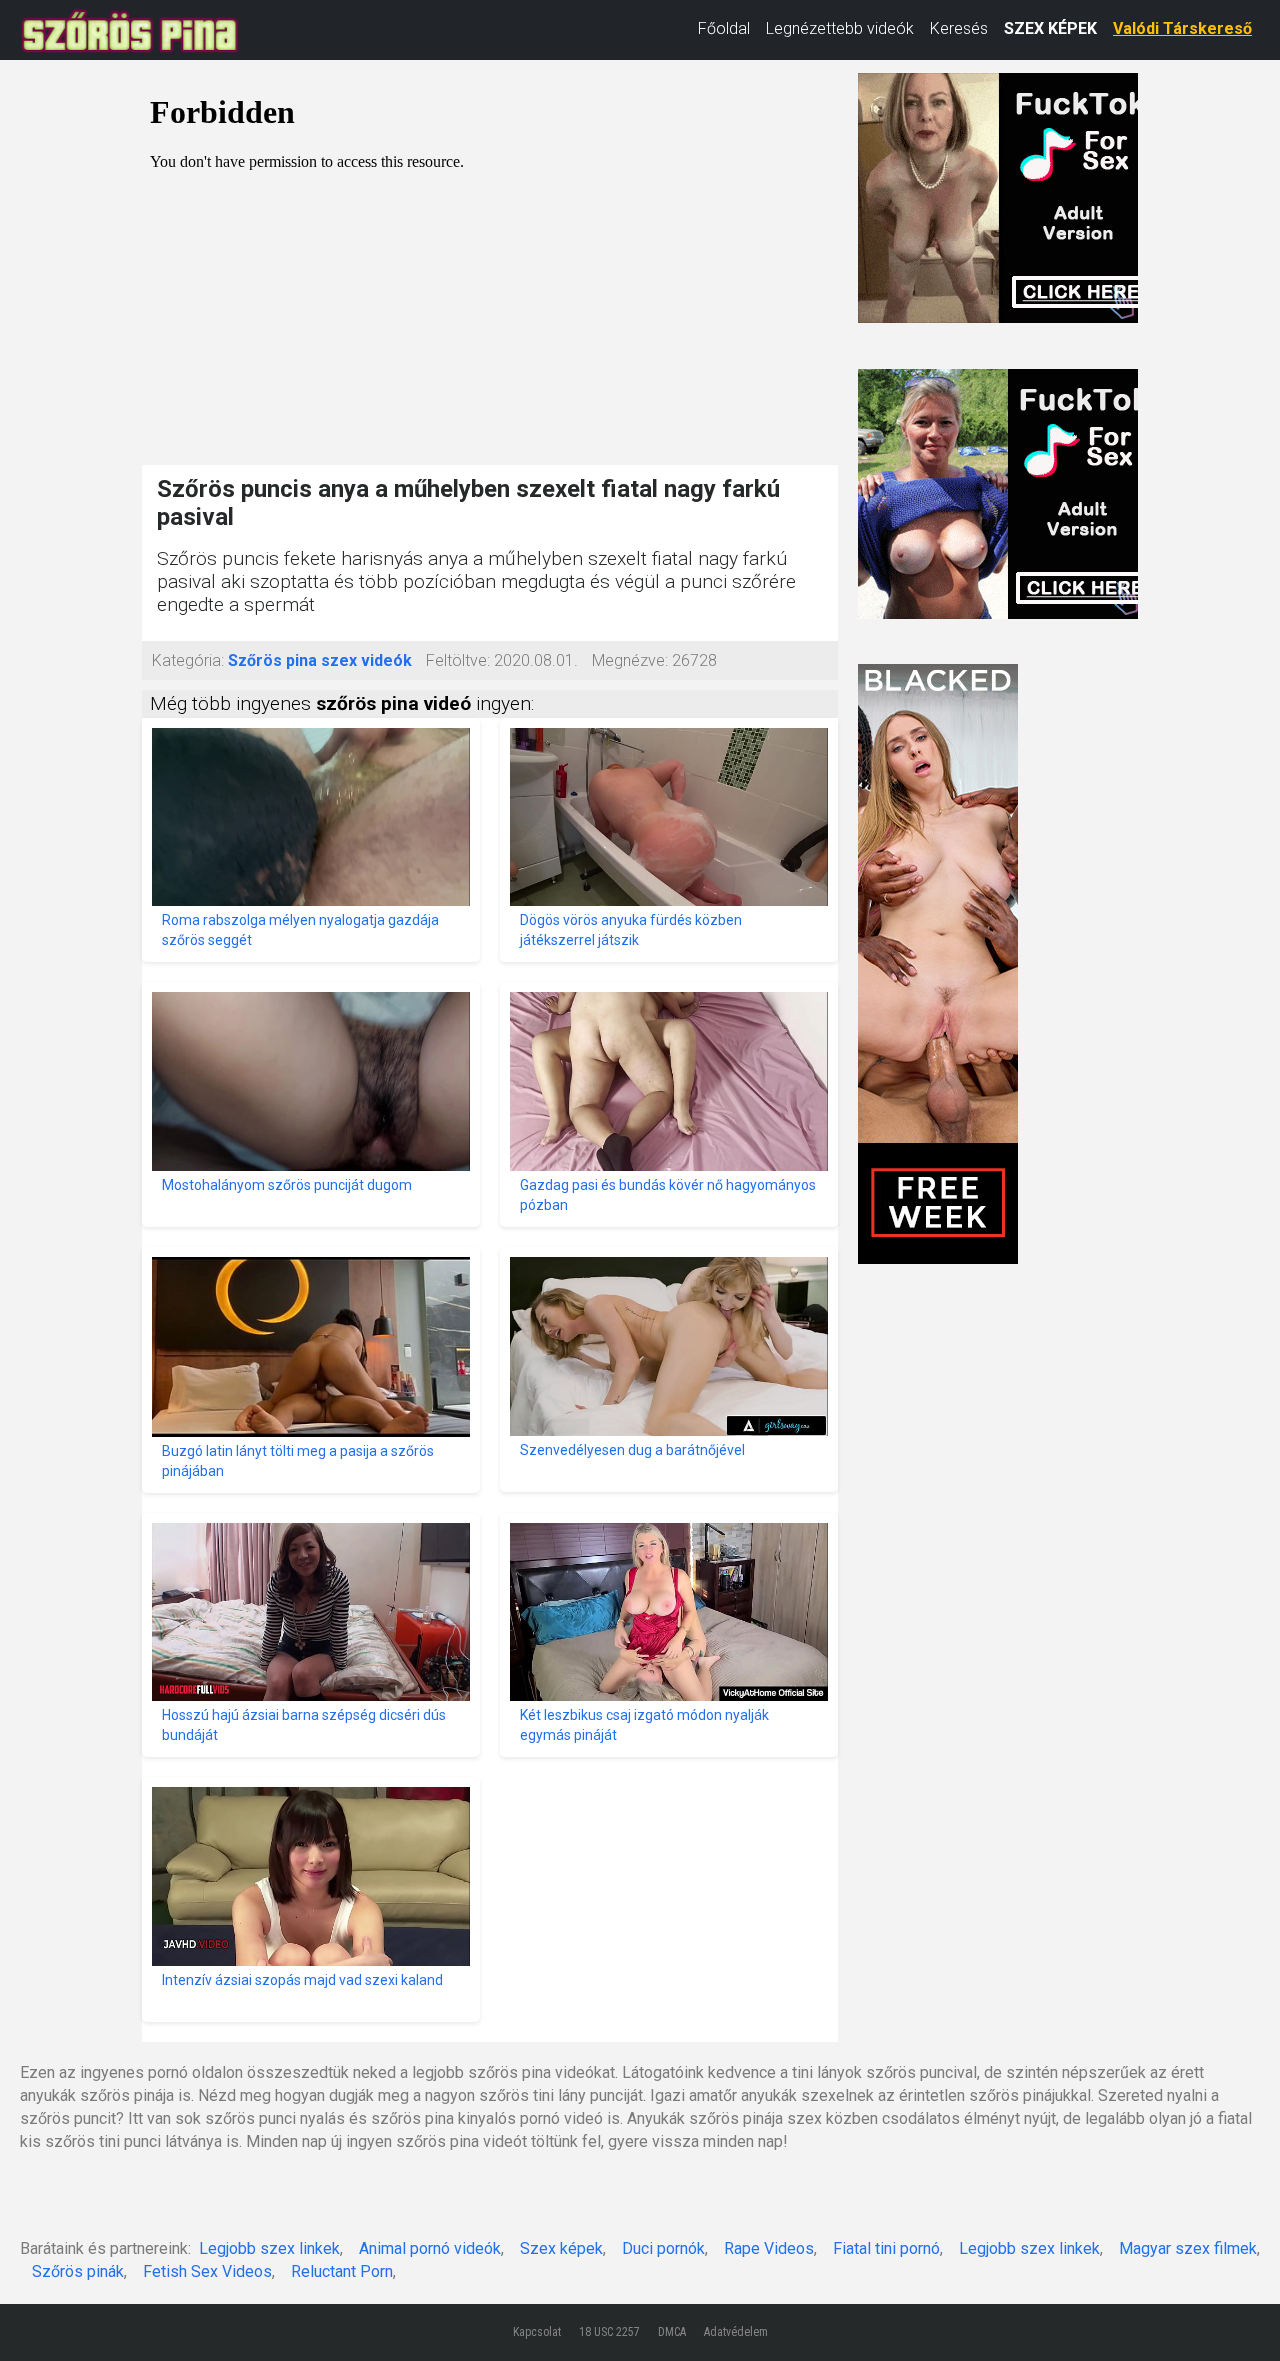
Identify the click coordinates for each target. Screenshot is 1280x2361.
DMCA (672, 2332)
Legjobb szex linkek (269, 2248)
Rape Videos (769, 2248)
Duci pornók (663, 2248)
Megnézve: (630, 660)
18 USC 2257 (609, 2332)
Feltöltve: (458, 660)
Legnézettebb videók (840, 28)
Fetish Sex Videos (207, 2271)
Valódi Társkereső (1182, 28)
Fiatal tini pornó (886, 2248)
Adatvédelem (736, 2332)
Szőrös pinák (78, 2271)
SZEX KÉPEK (1050, 28)
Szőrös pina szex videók (320, 660)
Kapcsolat (537, 2332)
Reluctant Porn (342, 2271)
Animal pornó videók (430, 2248)
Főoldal (724, 28)
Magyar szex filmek (1188, 2248)
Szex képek (561, 2248)
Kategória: (188, 660)
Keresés (959, 28)
